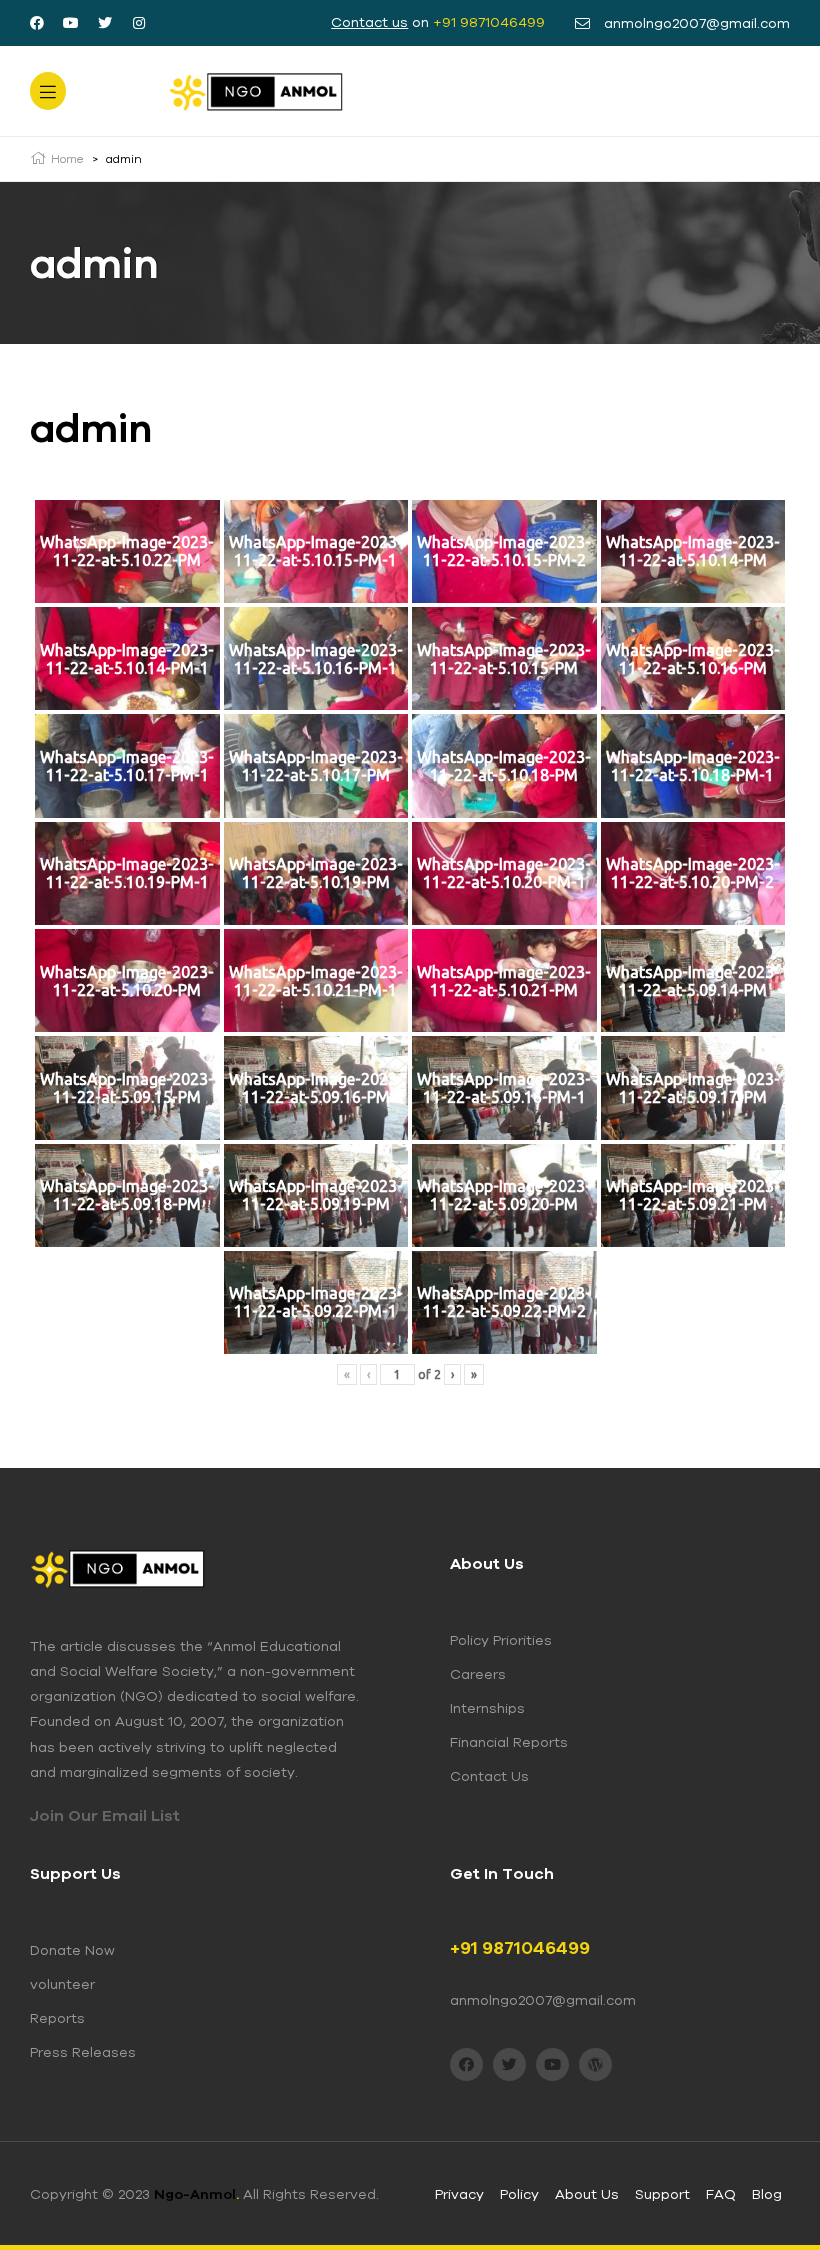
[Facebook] (37, 23)
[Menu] (48, 91)
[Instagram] (139, 23)
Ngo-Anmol (196, 2194)
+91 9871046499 (489, 22)
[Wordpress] (595, 2064)
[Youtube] (71, 23)
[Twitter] (105, 23)
